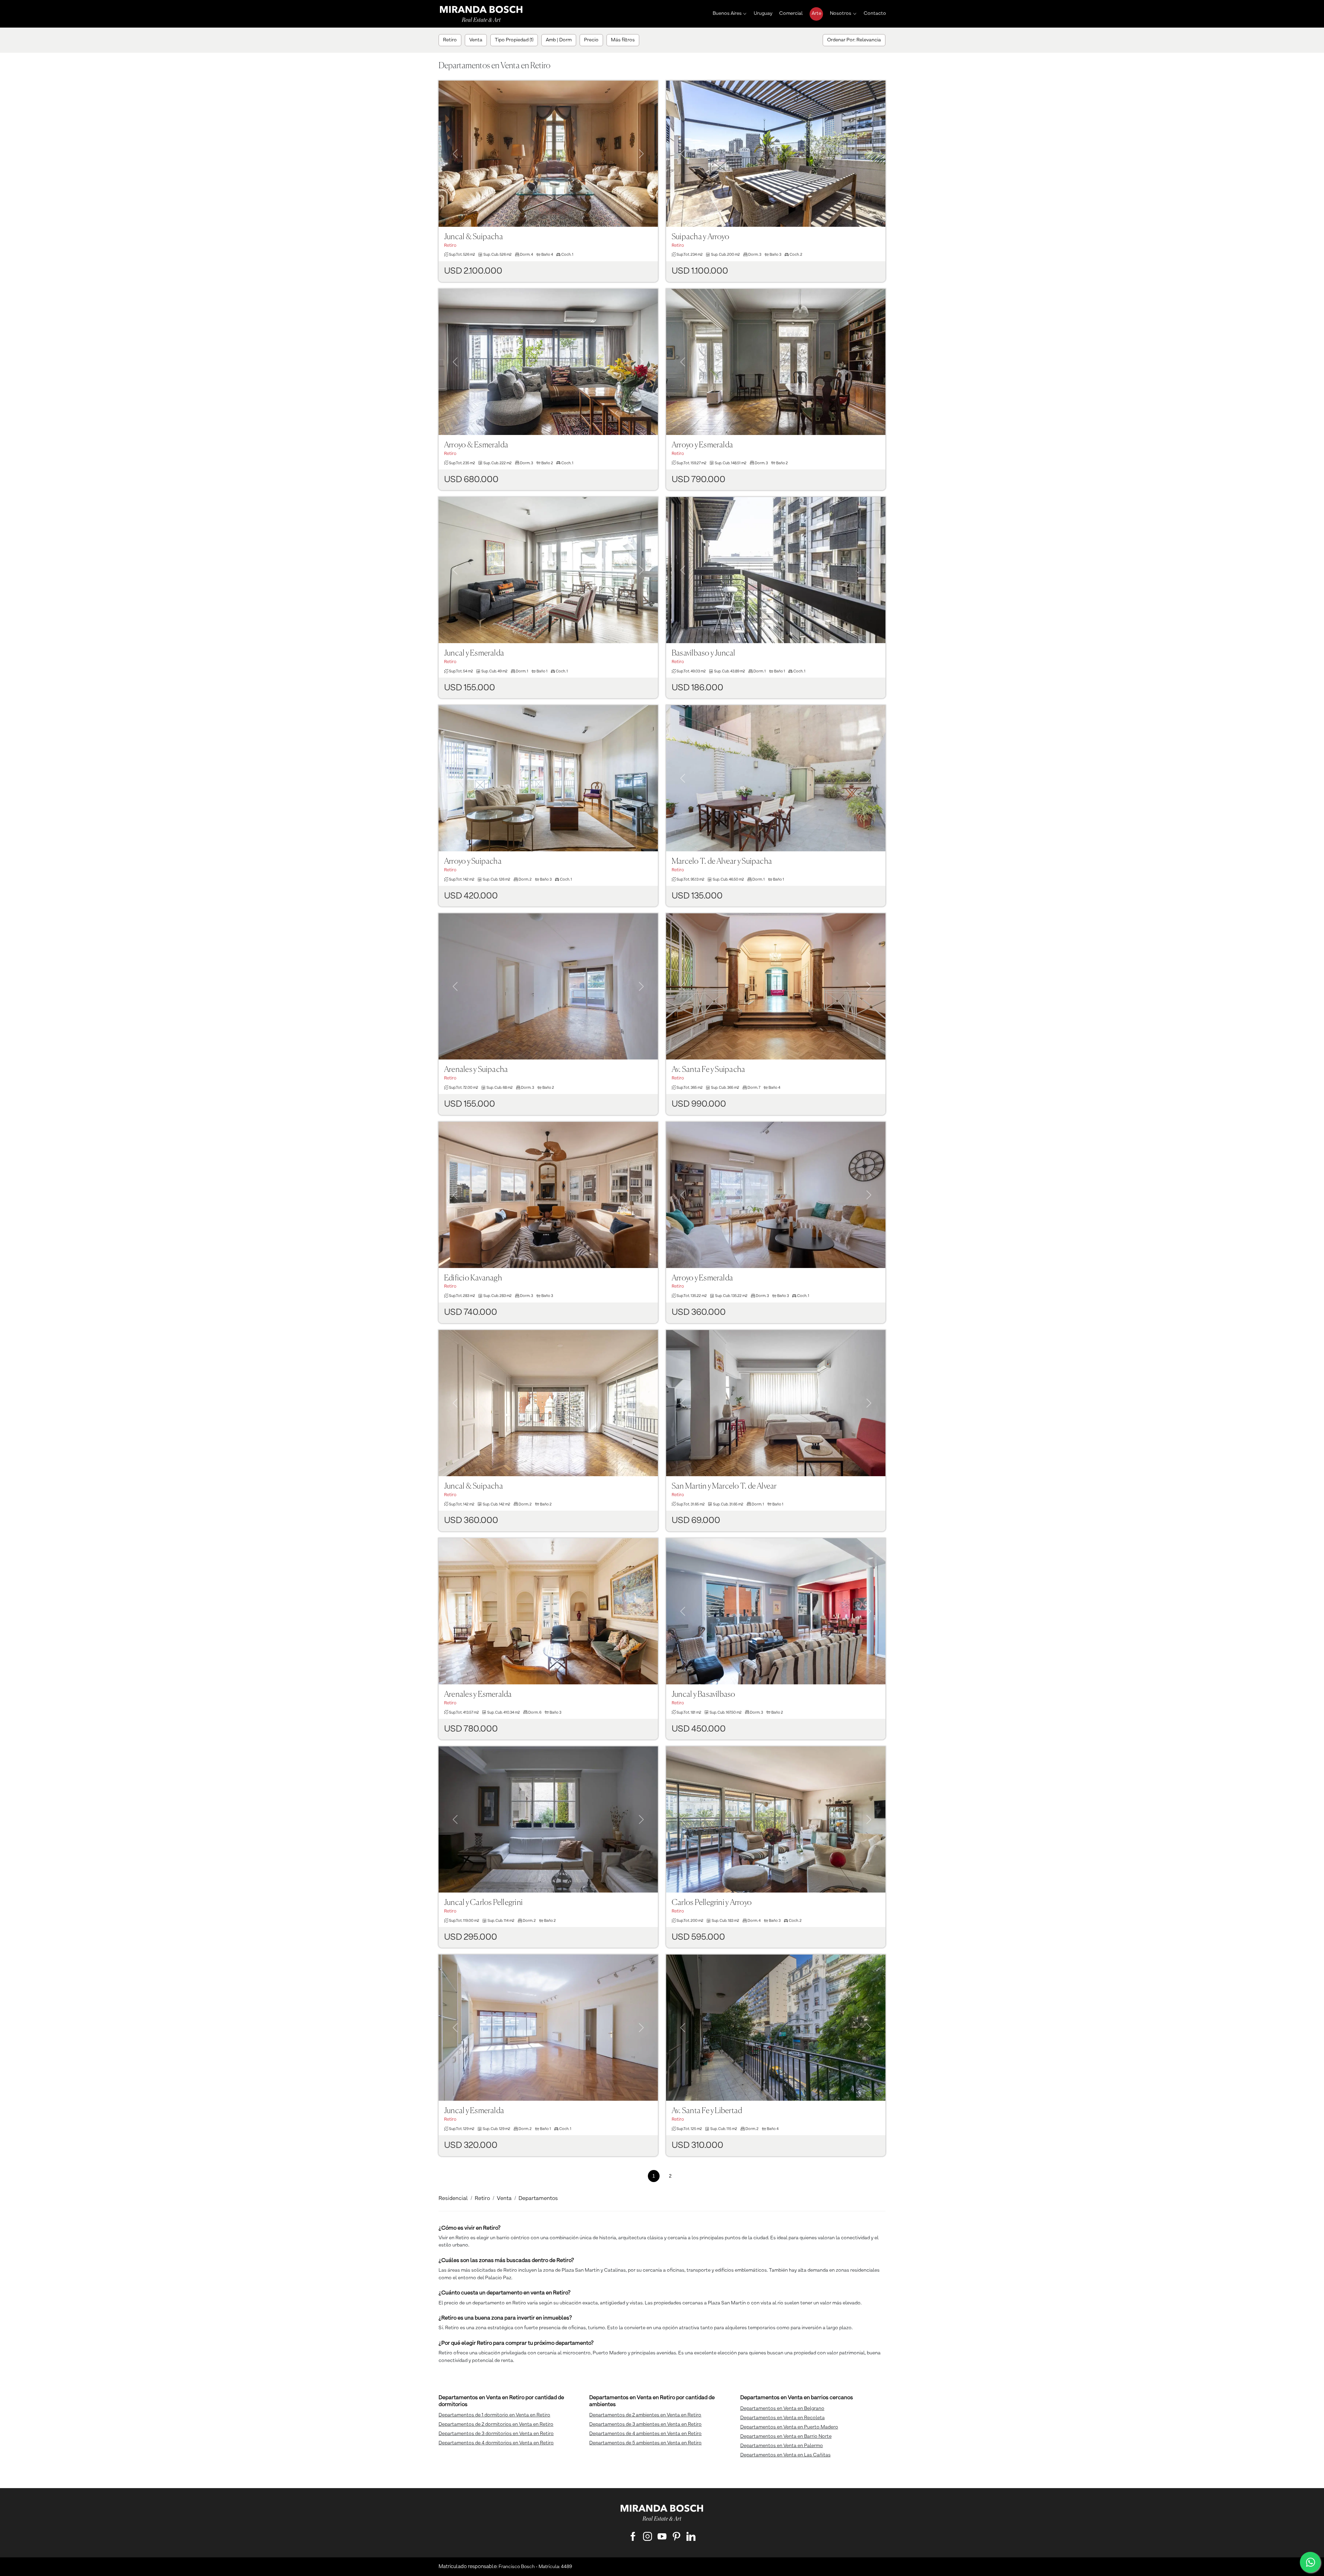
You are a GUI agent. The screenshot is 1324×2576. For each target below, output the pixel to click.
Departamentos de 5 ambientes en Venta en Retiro (645, 2443)
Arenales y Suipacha (476, 1070)
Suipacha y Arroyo (700, 237)
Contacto (875, 13)
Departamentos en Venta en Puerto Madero (789, 2427)
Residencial (453, 2199)
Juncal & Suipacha (474, 237)
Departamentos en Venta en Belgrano (782, 2408)
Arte (816, 13)
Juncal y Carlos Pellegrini (483, 1903)
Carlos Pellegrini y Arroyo (712, 1903)
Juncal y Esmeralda (474, 653)
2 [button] (670, 2176)
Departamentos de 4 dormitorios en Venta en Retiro (496, 2443)
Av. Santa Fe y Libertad (707, 2111)
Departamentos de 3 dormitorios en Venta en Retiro (496, 2434)
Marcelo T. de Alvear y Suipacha (722, 861)
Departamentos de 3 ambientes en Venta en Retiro (645, 2424)
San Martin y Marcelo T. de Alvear (724, 1486)
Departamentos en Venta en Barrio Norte (786, 2436)
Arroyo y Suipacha (473, 861)
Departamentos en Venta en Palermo (782, 2446)
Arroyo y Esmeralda (702, 445)
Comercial (791, 13)
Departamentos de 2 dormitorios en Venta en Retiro (496, 2424)
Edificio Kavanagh (473, 1278)
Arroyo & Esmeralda (476, 445)
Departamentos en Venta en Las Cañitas (785, 2455)
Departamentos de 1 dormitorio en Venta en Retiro (494, 2415)
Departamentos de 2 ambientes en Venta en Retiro (645, 2415)
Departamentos (538, 2199)
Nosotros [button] (841, 13)
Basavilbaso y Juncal (704, 653)
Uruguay (763, 13)
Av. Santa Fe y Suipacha (708, 1070)
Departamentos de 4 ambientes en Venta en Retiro (645, 2434)
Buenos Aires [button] (727, 13)
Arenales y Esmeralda (478, 1695)
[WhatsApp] (1310, 2562)
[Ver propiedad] (548, 154)
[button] (455, 145)
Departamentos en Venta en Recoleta (783, 2418)
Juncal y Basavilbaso (704, 1695)
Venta (504, 2199)
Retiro (482, 2199)
